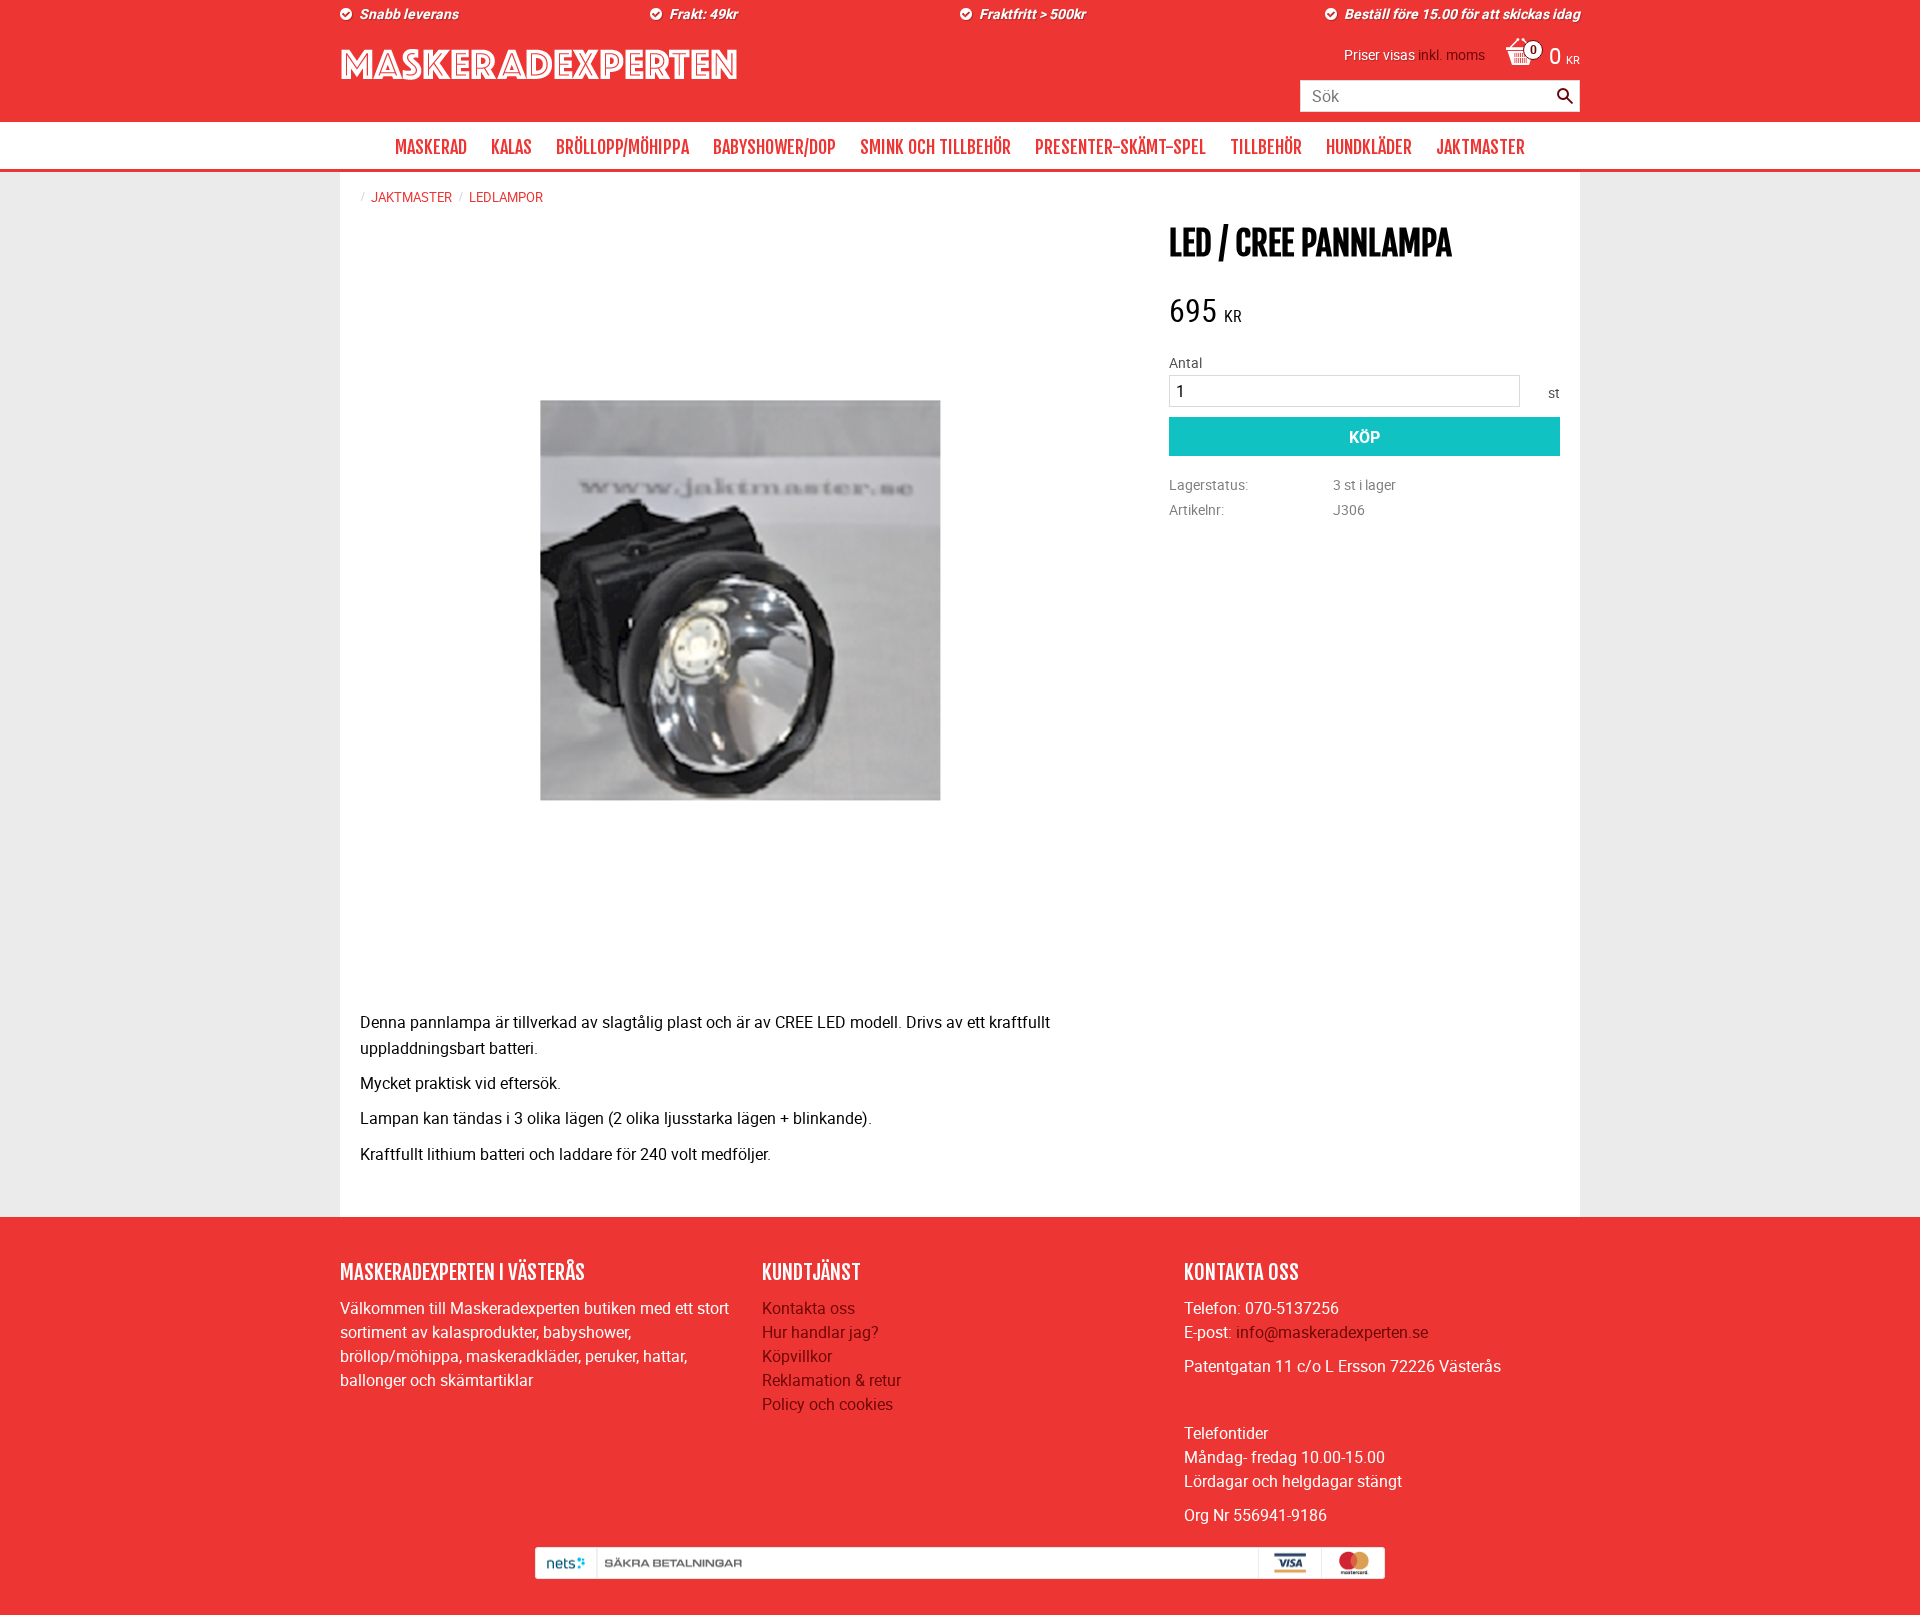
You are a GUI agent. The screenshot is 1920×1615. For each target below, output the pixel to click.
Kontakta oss (808, 1308)
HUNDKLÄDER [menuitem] (1369, 147)
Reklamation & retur (831, 1380)
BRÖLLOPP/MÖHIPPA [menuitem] (622, 147)
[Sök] (1565, 96)
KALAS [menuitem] (511, 147)
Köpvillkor (797, 1356)
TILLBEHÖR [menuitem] (1266, 147)
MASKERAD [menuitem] (431, 147)
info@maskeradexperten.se (1332, 1332)
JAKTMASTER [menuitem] (1480, 147)
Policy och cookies (827, 1404)
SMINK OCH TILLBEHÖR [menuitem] (935, 147)
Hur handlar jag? (820, 1332)
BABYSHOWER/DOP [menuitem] (774, 147)
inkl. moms (1451, 54)
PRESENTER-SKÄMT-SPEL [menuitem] (1120, 147)
